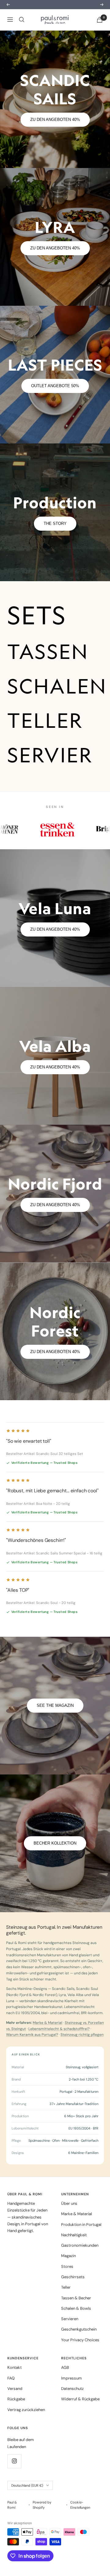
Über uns (69, 2217)
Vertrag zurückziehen (26, 2423)
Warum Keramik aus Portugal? (32, 2048)
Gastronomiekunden (80, 2259)
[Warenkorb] (100, 33)
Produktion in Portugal (81, 2238)
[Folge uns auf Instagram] (14, 2475)
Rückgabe (16, 2413)
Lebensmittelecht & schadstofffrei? (59, 2042)
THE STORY (55, 537)
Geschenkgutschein (79, 2343)
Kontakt (15, 2381)
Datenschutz (72, 2402)
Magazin (68, 2269)
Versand (15, 2402)
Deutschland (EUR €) (27, 2499)
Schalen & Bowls (76, 2322)
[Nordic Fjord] (55, 1207)
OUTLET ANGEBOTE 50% (55, 399)
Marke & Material (48, 2036)
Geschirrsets (73, 2291)
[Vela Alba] (55, 1069)
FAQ (11, 2392)
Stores (67, 2280)
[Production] (55, 526)
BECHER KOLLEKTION (55, 1857)
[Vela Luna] (55, 932)
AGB (65, 2381)
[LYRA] (55, 250)
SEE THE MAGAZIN (55, 1719)
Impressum (71, 2392)
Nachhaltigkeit (74, 2248)
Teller (66, 2301)
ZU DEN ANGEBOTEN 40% (55, 133)
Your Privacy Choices (80, 2353)
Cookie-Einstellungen (80, 2519)
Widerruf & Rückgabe (80, 2413)
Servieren (70, 2333)
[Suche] (22, 33)
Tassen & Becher (76, 2311)
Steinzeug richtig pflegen (82, 2048)
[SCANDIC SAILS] (55, 113)
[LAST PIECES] (55, 388)
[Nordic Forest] (55, 1345)
